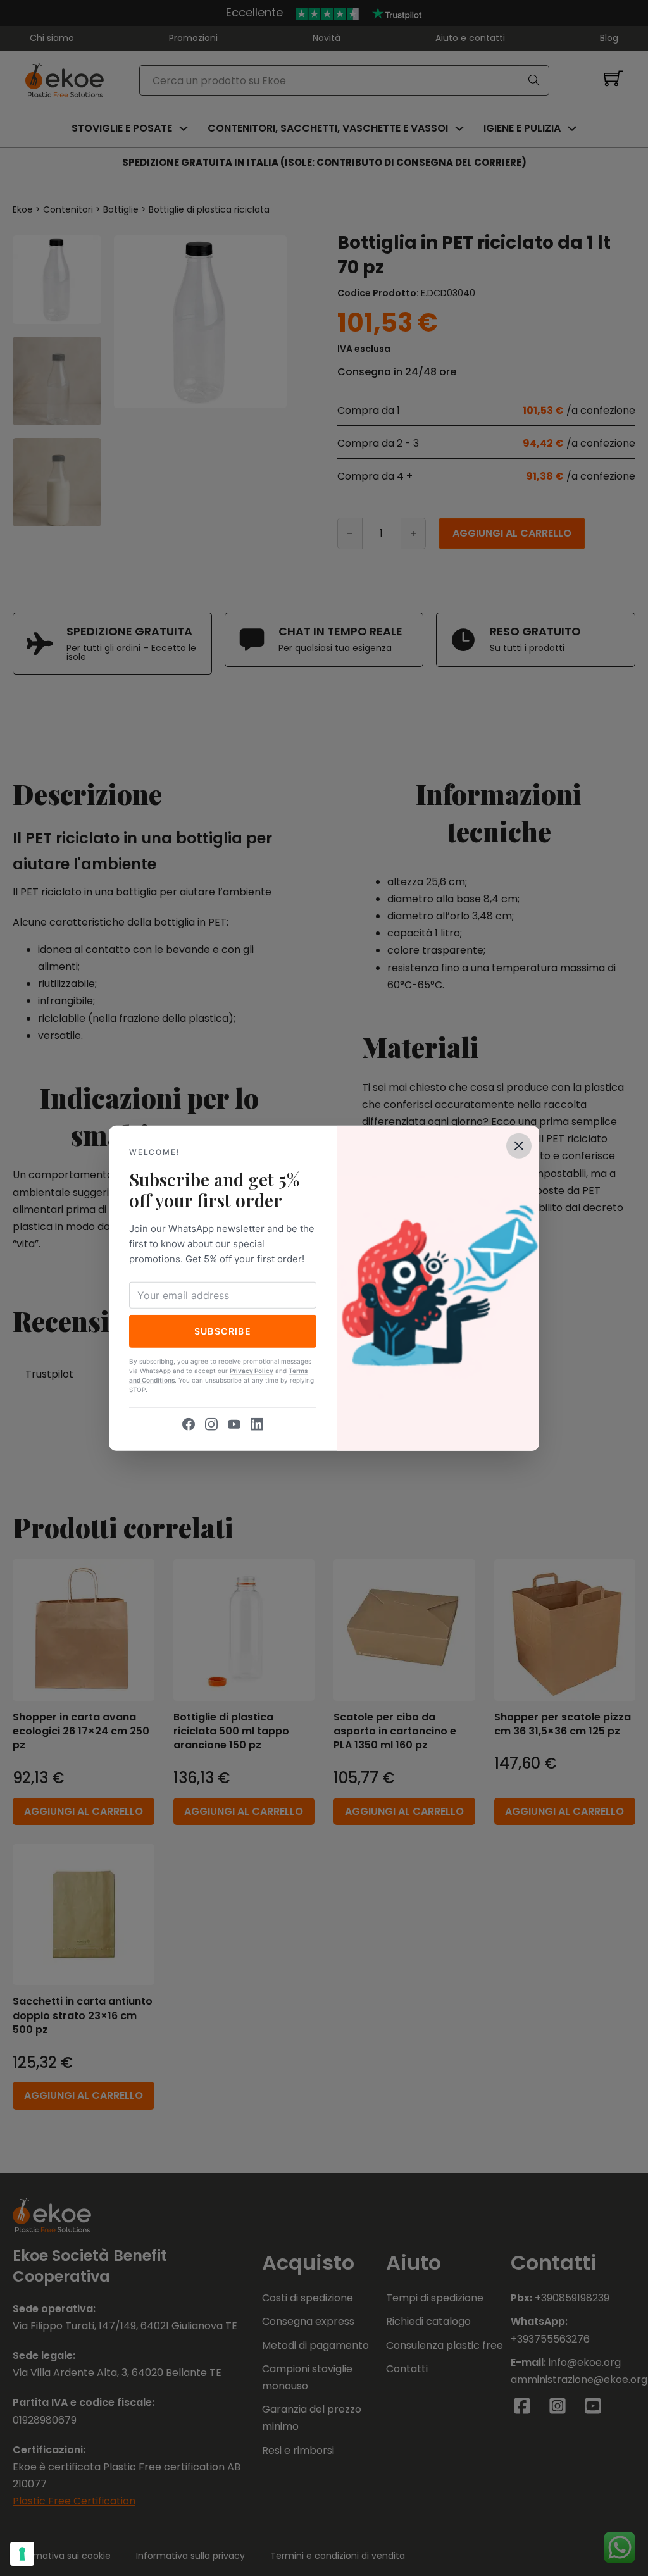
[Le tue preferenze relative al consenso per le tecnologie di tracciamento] (22, 2554)
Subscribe (223, 1331)
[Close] (519, 1145)
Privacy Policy (252, 1371)
